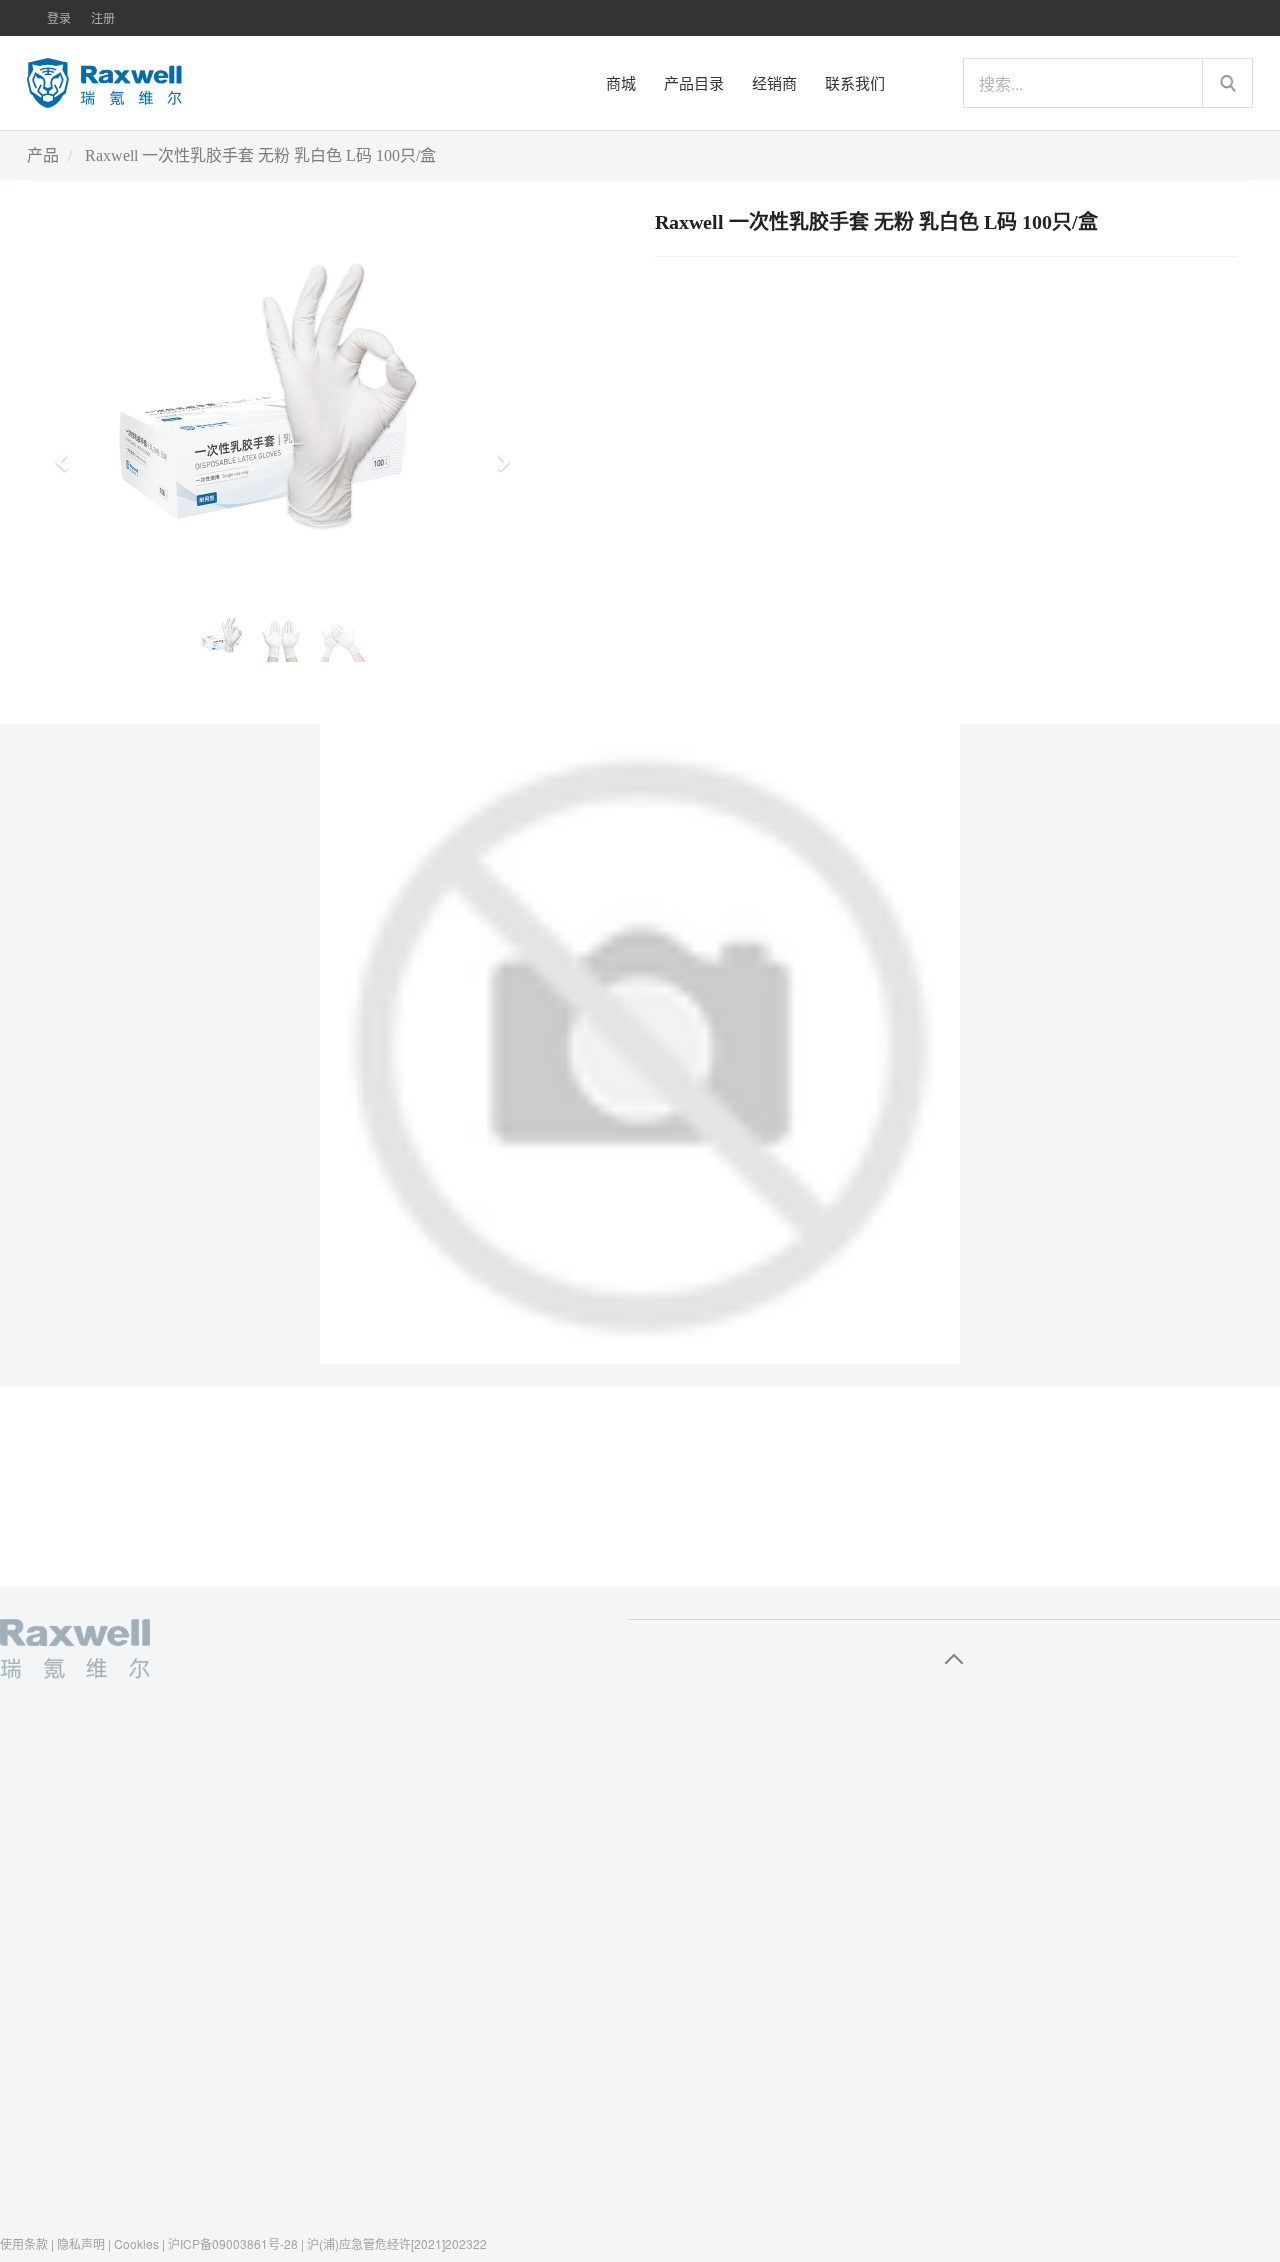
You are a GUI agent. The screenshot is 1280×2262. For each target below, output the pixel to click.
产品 (43, 155)
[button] (68, 453)
